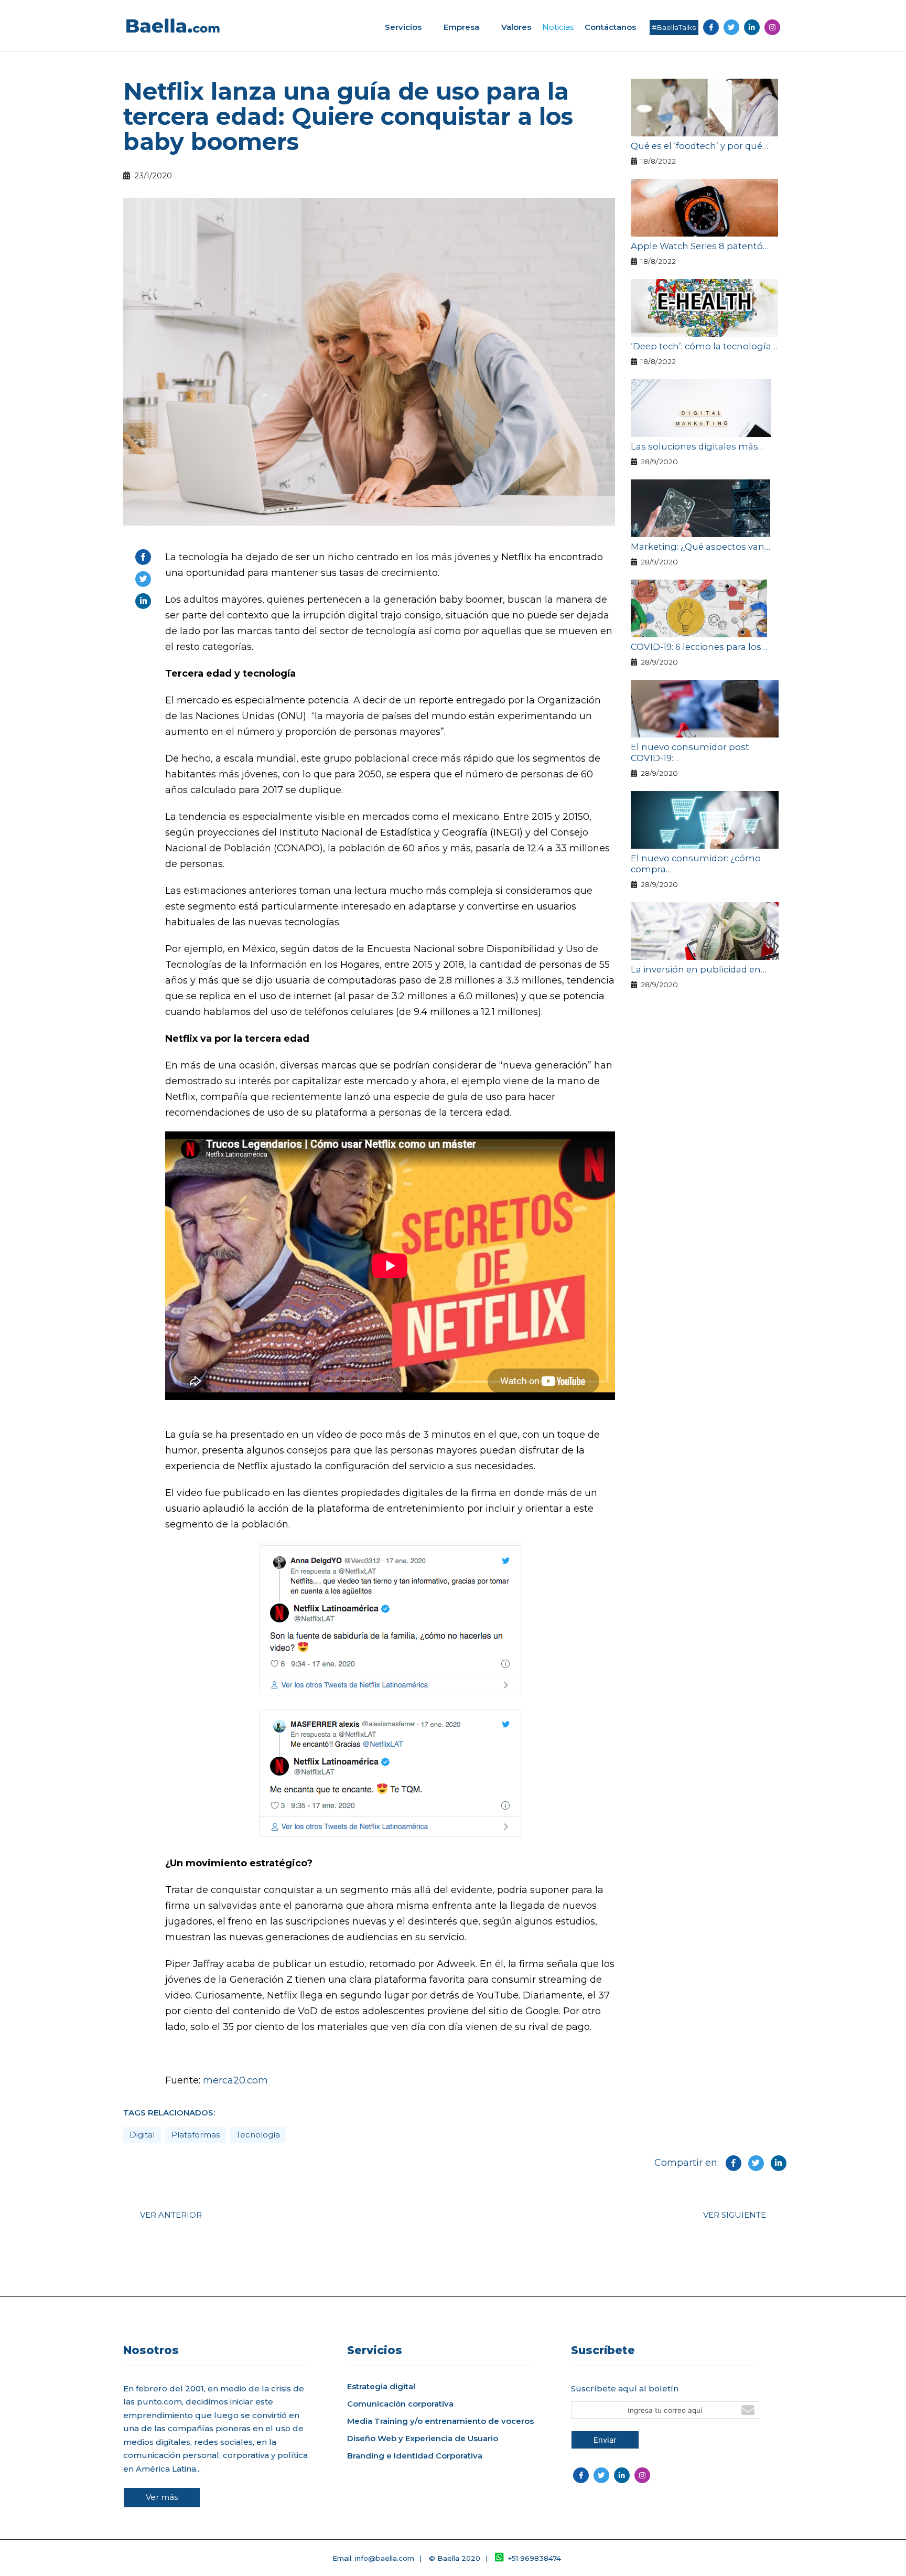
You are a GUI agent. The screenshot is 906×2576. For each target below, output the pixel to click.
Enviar (605, 2440)
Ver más (162, 2497)
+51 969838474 (534, 2558)
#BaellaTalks (674, 27)
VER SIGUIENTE (735, 2215)
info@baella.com (385, 2558)
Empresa (461, 27)
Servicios (403, 27)
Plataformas (196, 2135)
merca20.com (235, 2080)
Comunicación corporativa (400, 2404)
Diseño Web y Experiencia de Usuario (423, 2439)
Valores (516, 27)
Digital (142, 2135)
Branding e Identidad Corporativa (415, 2456)
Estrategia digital (381, 2387)
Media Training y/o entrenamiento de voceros (440, 2421)
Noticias (558, 27)
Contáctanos (610, 27)
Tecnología (258, 2135)
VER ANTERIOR (171, 2215)
